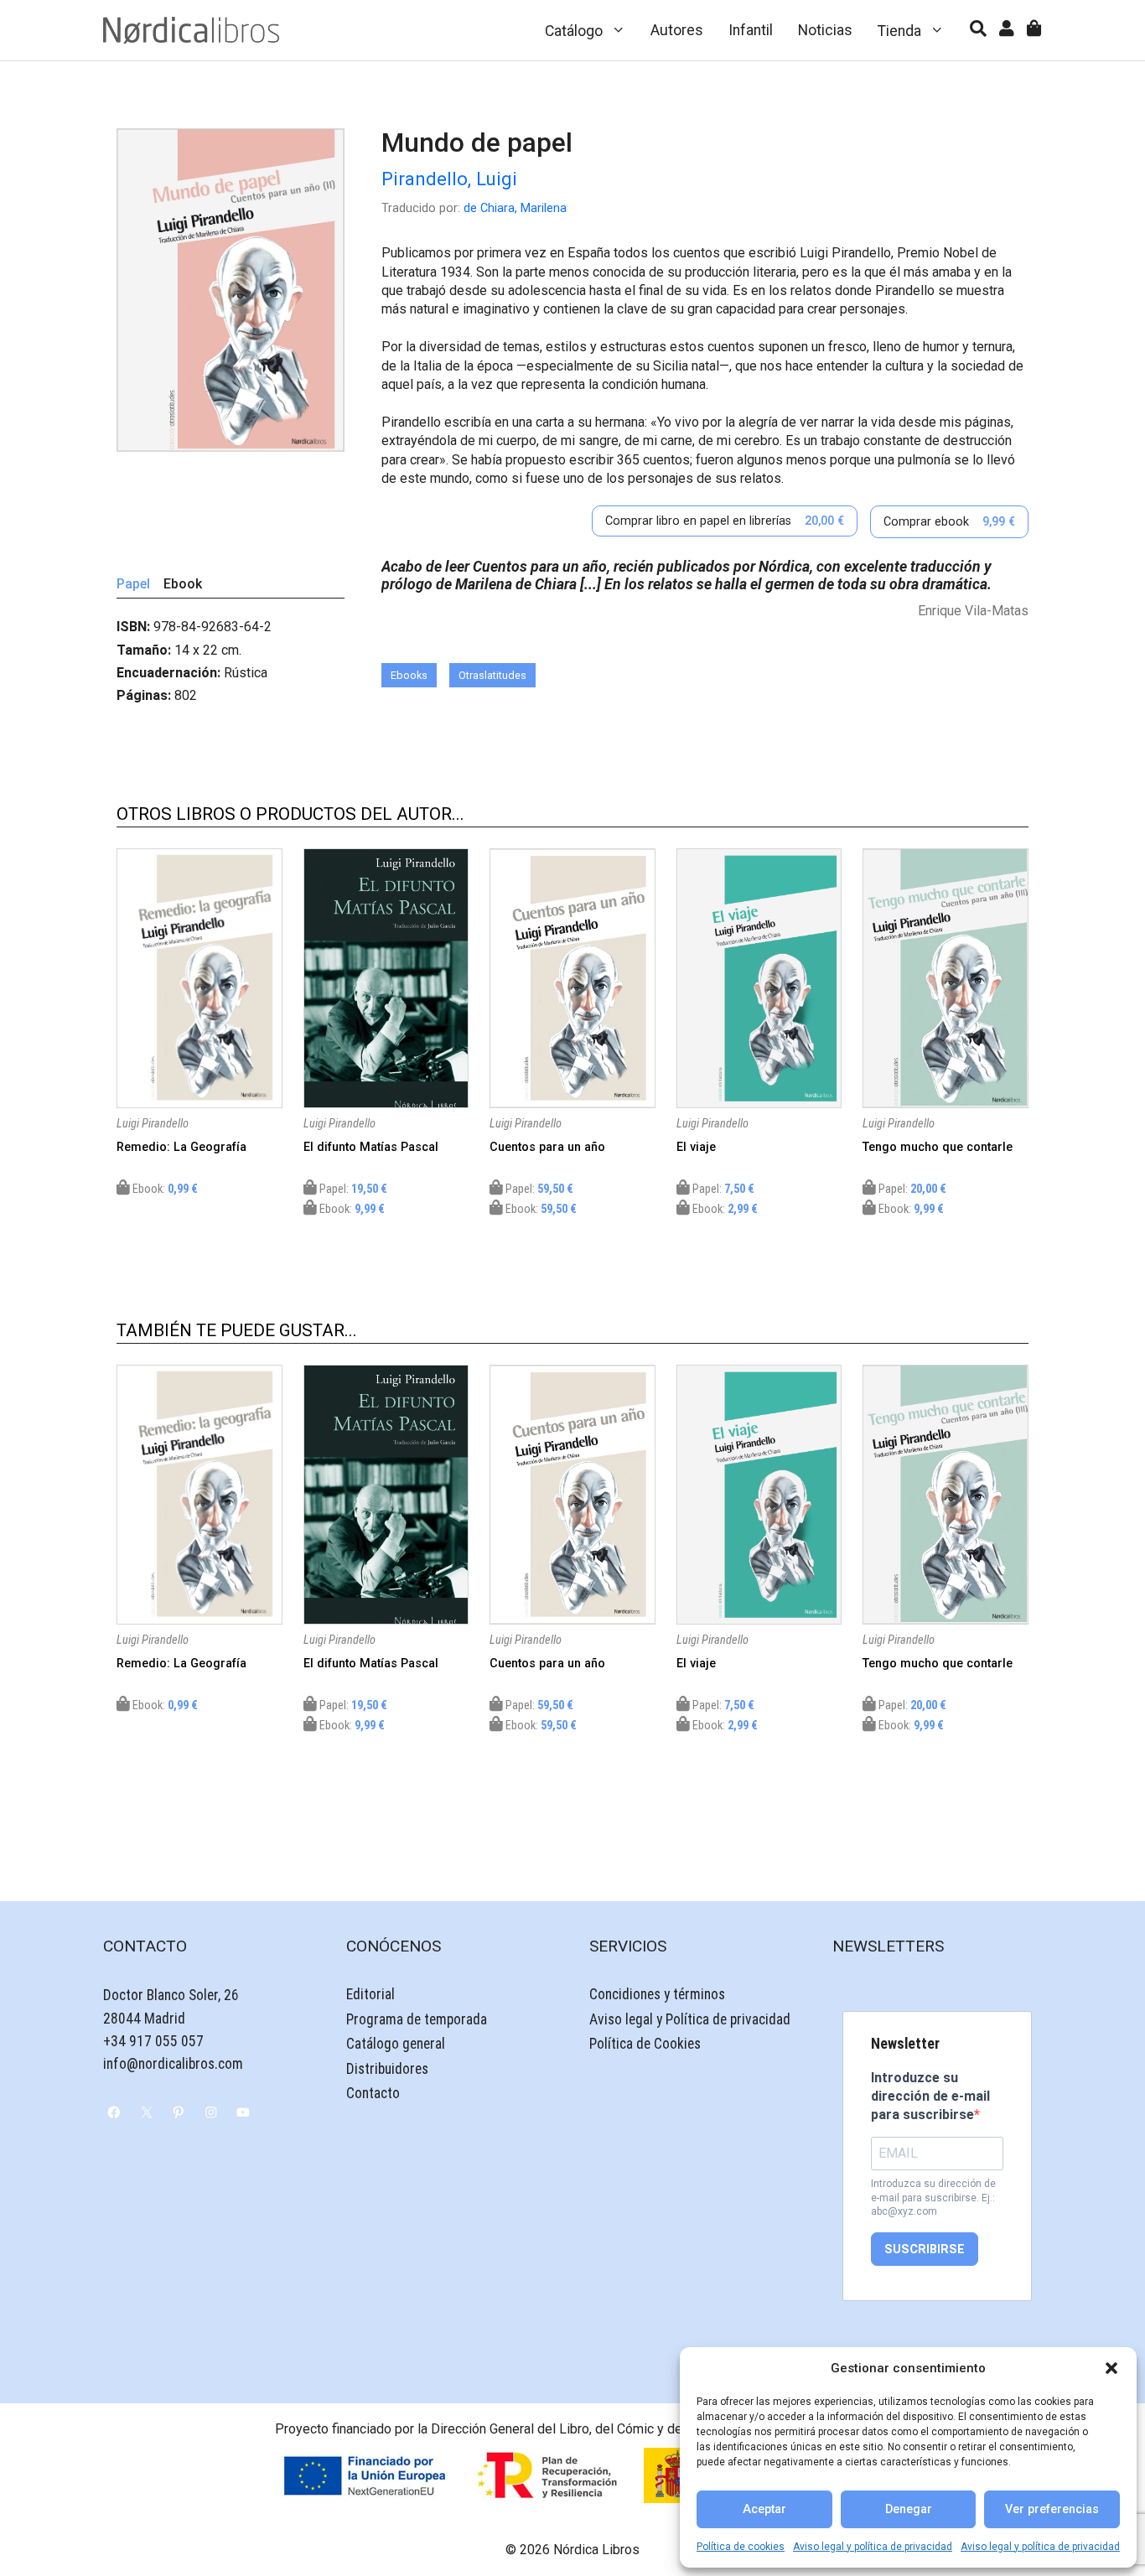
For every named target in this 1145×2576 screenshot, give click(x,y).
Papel (133, 584)
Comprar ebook (949, 522)
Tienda (899, 31)
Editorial (370, 1994)
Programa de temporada (417, 2019)
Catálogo (574, 31)
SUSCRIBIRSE (925, 2249)
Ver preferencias (1052, 2509)
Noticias (825, 30)
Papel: (352, 1189)
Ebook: (164, 1189)
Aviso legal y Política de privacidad (690, 2019)
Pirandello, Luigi (449, 179)
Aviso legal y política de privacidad (873, 2547)
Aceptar (764, 2509)
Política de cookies (741, 2547)
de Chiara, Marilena (515, 208)
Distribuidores (387, 2069)
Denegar (909, 2509)
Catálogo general (396, 2044)
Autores (677, 30)
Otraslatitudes (492, 675)
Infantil (751, 30)
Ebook (183, 584)
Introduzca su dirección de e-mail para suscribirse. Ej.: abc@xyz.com (933, 2198)
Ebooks (409, 675)
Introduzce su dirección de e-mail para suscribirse (930, 2097)
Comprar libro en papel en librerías (725, 521)
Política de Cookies (645, 2044)
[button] (1111, 2368)
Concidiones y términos (657, 1994)
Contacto (373, 2093)
